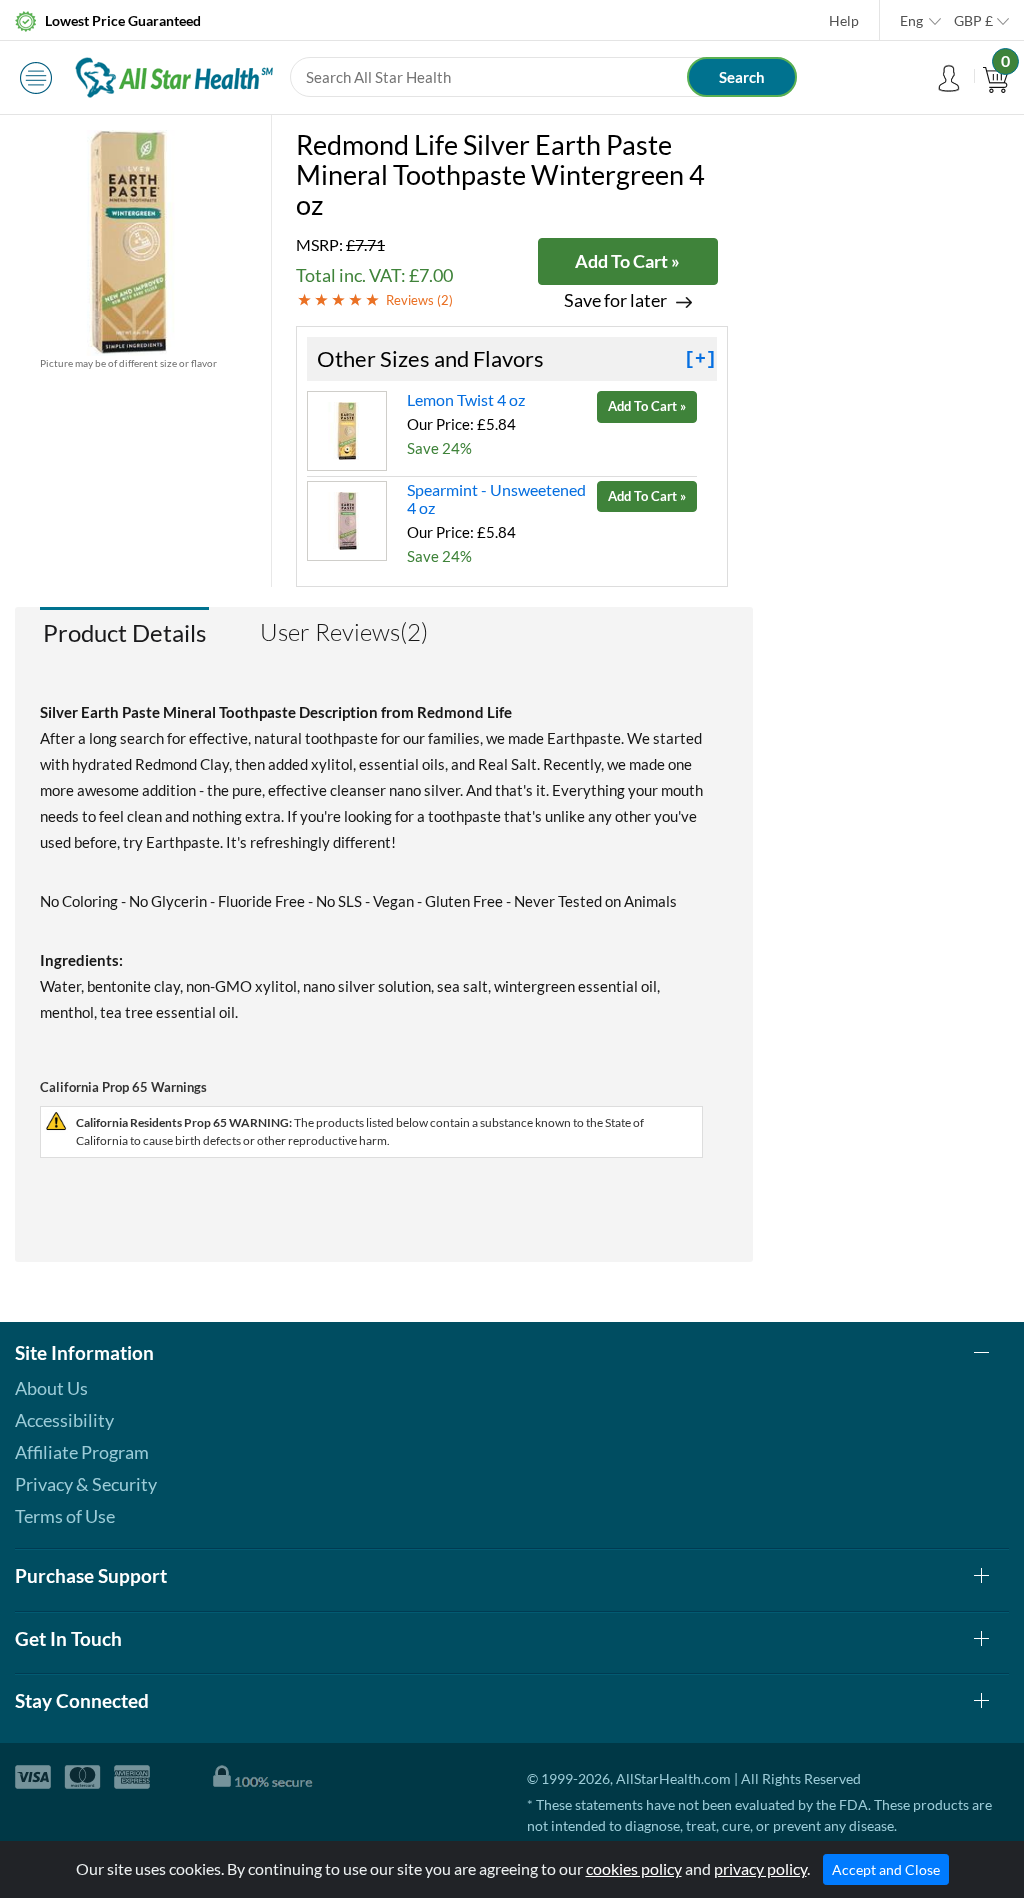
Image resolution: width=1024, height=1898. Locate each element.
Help (844, 20)
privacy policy (760, 1868)
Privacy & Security (86, 1484)
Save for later (615, 300)
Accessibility (64, 1420)
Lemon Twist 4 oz (466, 399)
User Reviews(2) (344, 632)
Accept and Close (886, 1869)
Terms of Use (65, 1516)
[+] (700, 359)
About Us (51, 1388)
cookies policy (634, 1868)
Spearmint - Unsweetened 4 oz (496, 498)
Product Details (124, 632)
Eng (911, 20)
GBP (973, 20)
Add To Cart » (627, 261)
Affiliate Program (82, 1452)
